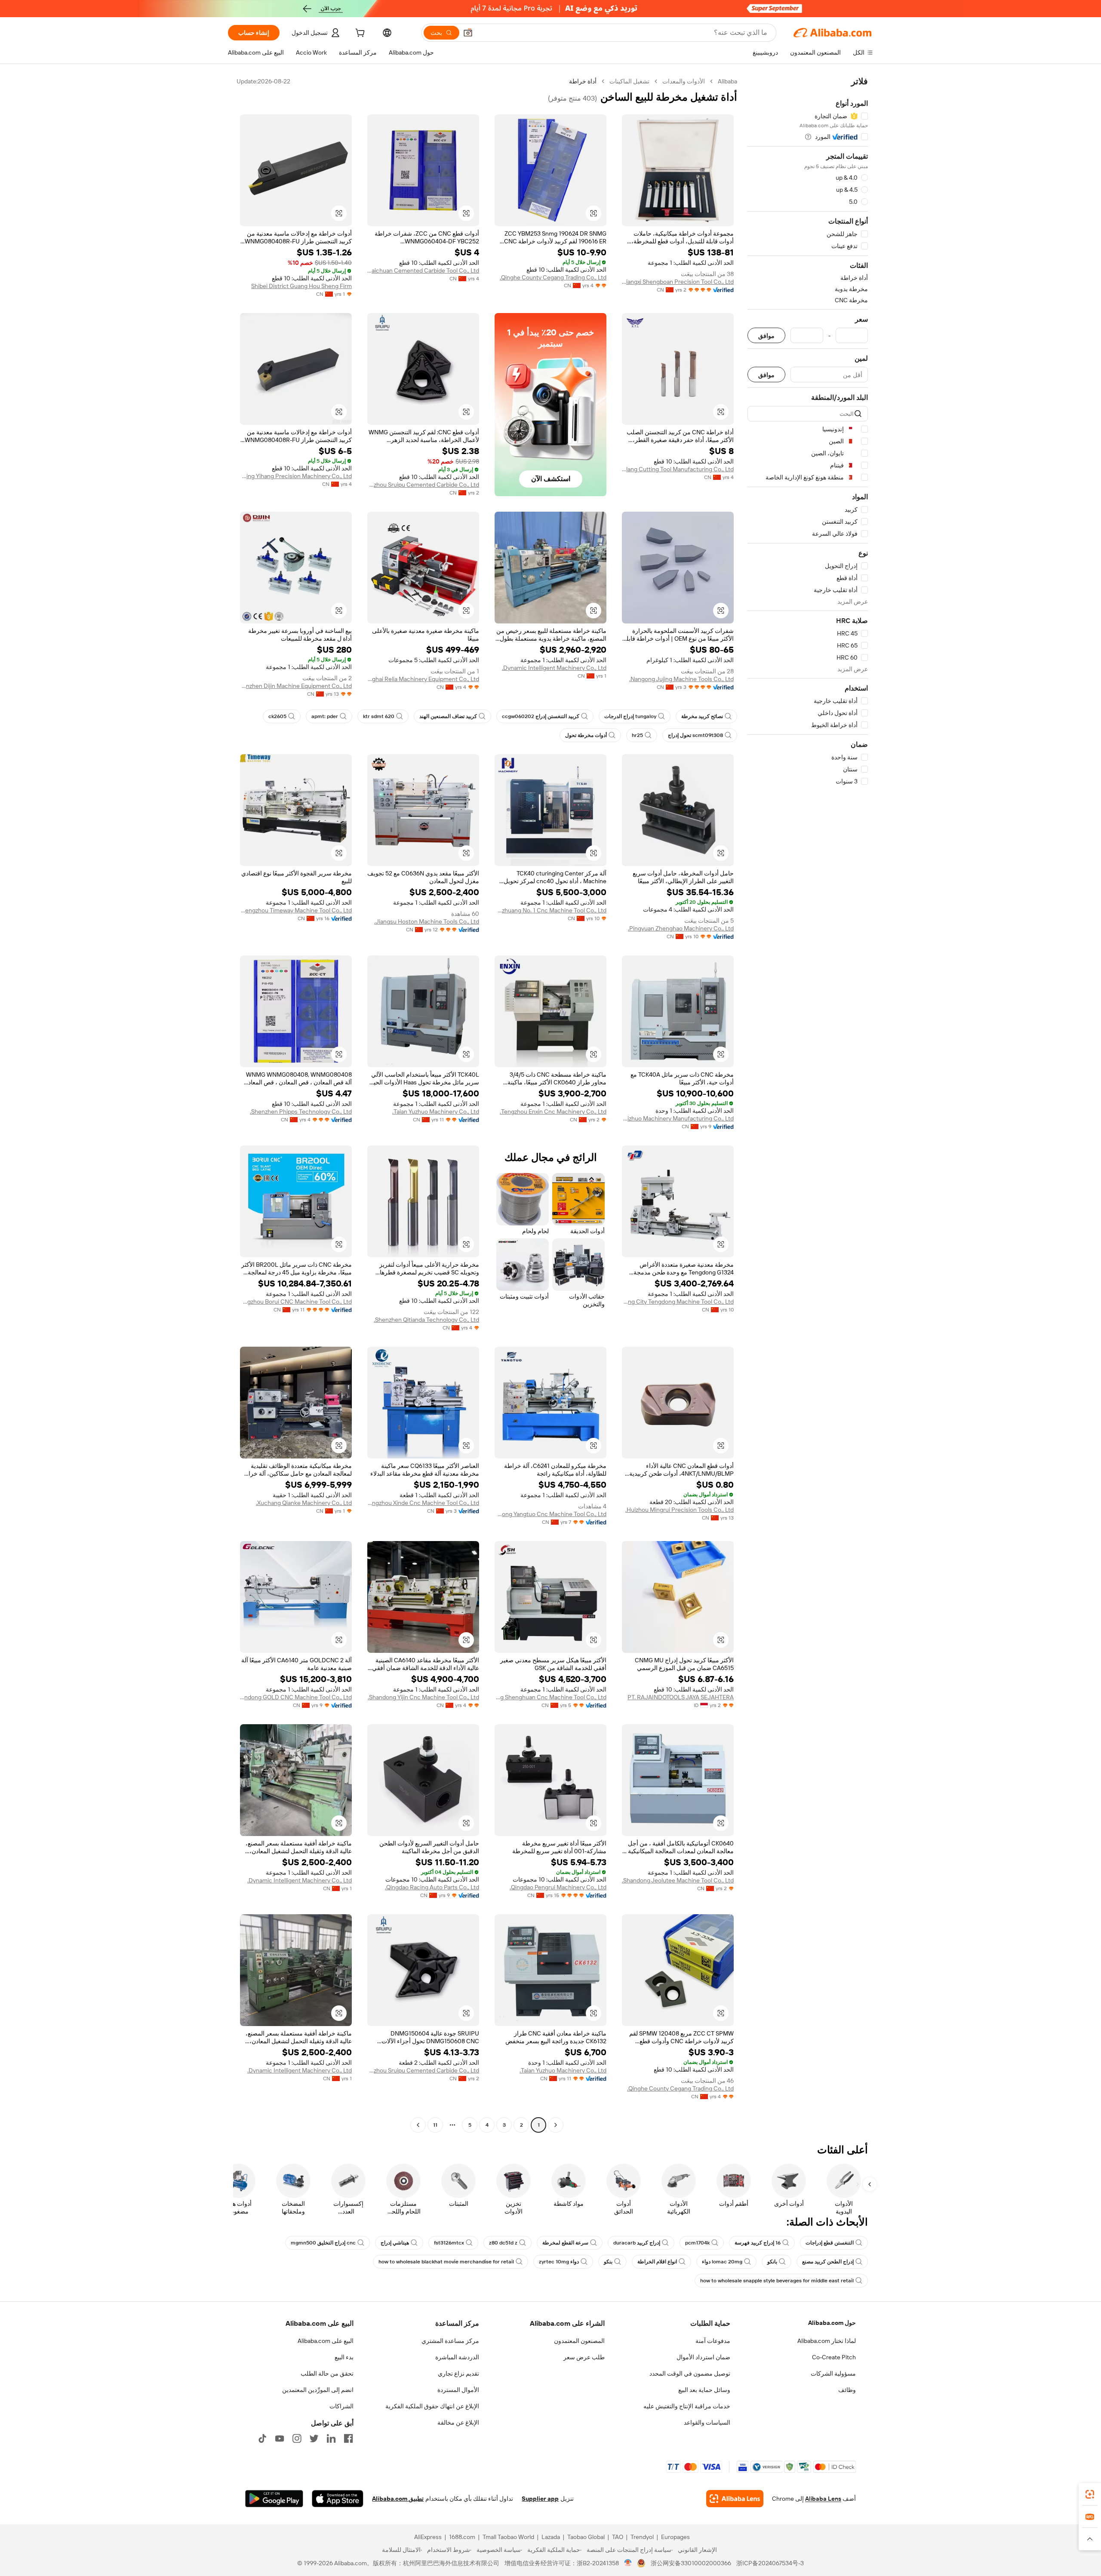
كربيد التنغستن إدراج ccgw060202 (541, 716)
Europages (675, 2537)
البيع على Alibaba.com (326, 2341)
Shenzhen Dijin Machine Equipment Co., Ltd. (296, 686)
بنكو (608, 2262)
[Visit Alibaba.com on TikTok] (262, 2438)
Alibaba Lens (823, 2499)
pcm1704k (697, 2243)
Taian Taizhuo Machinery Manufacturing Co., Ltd (678, 1118)
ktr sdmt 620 (379, 716)
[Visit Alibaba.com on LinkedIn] (331, 2438)
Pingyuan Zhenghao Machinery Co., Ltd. (681, 928)
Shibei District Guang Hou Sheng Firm (301, 286)
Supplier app (540, 2499)
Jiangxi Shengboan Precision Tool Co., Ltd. (678, 282)
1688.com (462, 2537)
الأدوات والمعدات (684, 81)
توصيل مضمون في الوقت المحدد (690, 2373)
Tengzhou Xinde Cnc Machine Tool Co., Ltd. (423, 1503)
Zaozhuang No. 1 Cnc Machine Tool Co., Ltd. (550, 910)
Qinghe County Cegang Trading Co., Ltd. (553, 277)
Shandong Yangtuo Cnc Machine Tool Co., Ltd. (550, 1514)
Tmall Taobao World (508, 2537)
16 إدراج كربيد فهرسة (758, 2243)
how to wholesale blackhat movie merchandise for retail (446, 2262)
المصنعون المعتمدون (579, 2341)
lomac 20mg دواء (722, 2262)
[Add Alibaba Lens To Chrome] (735, 2499)
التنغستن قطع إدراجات (830, 2243)
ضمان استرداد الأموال (703, 2357)
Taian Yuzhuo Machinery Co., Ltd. (436, 1111)
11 (435, 2125)
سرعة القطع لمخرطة (565, 2243)
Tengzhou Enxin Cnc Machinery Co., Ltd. (553, 1111)
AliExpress (428, 2537)
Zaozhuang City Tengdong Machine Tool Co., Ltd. (678, 1302)
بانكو (772, 2262)
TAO (618, 2537)
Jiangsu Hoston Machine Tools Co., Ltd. (427, 921)
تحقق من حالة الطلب (327, 2373)
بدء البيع (344, 2357)
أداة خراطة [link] (583, 81)
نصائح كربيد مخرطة (702, 716)
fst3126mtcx (449, 2243)
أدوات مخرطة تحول (586, 735)
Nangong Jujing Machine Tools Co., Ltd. (681, 679)
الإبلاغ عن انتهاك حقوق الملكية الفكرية (432, 2406)
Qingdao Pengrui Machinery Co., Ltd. (558, 1887)
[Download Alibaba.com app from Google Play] (274, 2499)
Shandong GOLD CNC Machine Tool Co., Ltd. (296, 1697)
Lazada (551, 2537)
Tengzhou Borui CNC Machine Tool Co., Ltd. (296, 1302)
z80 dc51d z (503, 2243)
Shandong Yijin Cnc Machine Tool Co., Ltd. (423, 1697)
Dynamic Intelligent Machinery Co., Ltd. (554, 668)
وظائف (847, 2390)
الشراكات (341, 2406)
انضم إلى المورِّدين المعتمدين (318, 2390)
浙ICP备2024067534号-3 (770, 2563)
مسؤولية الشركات (833, 2373)
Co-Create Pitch (834, 2357)
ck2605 (277, 716)
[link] (1090, 2494)
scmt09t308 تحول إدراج (695, 735)
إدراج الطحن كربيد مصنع (828, 2262)
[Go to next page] (418, 2125)
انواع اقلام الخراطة (657, 2262)
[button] (468, 33)
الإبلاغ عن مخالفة (458, 2422)
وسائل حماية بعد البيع (704, 2390)
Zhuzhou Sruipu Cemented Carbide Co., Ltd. (423, 485)
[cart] (359, 34)
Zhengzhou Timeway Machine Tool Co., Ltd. (296, 910)
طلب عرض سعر (584, 2357)
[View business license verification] (628, 2563)
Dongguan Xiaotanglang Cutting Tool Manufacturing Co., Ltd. (678, 469)
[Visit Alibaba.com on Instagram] (297, 2438)
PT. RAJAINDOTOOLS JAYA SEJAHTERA (681, 1697)
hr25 (637, 735)
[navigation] (808, 1104)
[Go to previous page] (556, 2125)
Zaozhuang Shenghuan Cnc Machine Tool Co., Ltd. (550, 1697)
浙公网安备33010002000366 (691, 2563)
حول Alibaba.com (832, 2323)
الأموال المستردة (458, 2390)
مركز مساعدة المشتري (450, 2341)
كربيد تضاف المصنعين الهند (448, 716)
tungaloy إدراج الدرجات (630, 716)
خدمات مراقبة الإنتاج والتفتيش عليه (687, 2406)
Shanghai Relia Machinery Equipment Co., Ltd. (423, 679)
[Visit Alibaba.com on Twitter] (314, 2438)
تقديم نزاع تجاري (458, 2373)
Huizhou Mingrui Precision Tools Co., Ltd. (680, 1510)
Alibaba (727, 81)
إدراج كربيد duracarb (637, 2243)
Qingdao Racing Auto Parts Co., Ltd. (432, 1887)
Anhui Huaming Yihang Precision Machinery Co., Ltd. (296, 476)
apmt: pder (325, 716)
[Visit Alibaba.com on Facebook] (348, 2438)
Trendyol (642, 2537)
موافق (766, 336)
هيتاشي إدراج (395, 2243)
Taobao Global (586, 2537)
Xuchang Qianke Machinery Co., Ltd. (304, 1503)
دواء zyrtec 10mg (559, 2262)
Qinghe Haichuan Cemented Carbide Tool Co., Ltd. (423, 270)
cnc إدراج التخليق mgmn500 (323, 2243)
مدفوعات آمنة (713, 2341)
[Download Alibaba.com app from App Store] (338, 2499)
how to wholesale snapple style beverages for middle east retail (777, 2281)
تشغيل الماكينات (629, 81)
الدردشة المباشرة (457, 2357)
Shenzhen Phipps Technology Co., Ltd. (301, 1111)
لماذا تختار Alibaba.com (827, 2341)
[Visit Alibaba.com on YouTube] (280, 2438)
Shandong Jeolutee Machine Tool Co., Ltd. (678, 1880)
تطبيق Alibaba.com (398, 2499)
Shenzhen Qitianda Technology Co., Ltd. (426, 1320)
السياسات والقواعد (707, 2422)
